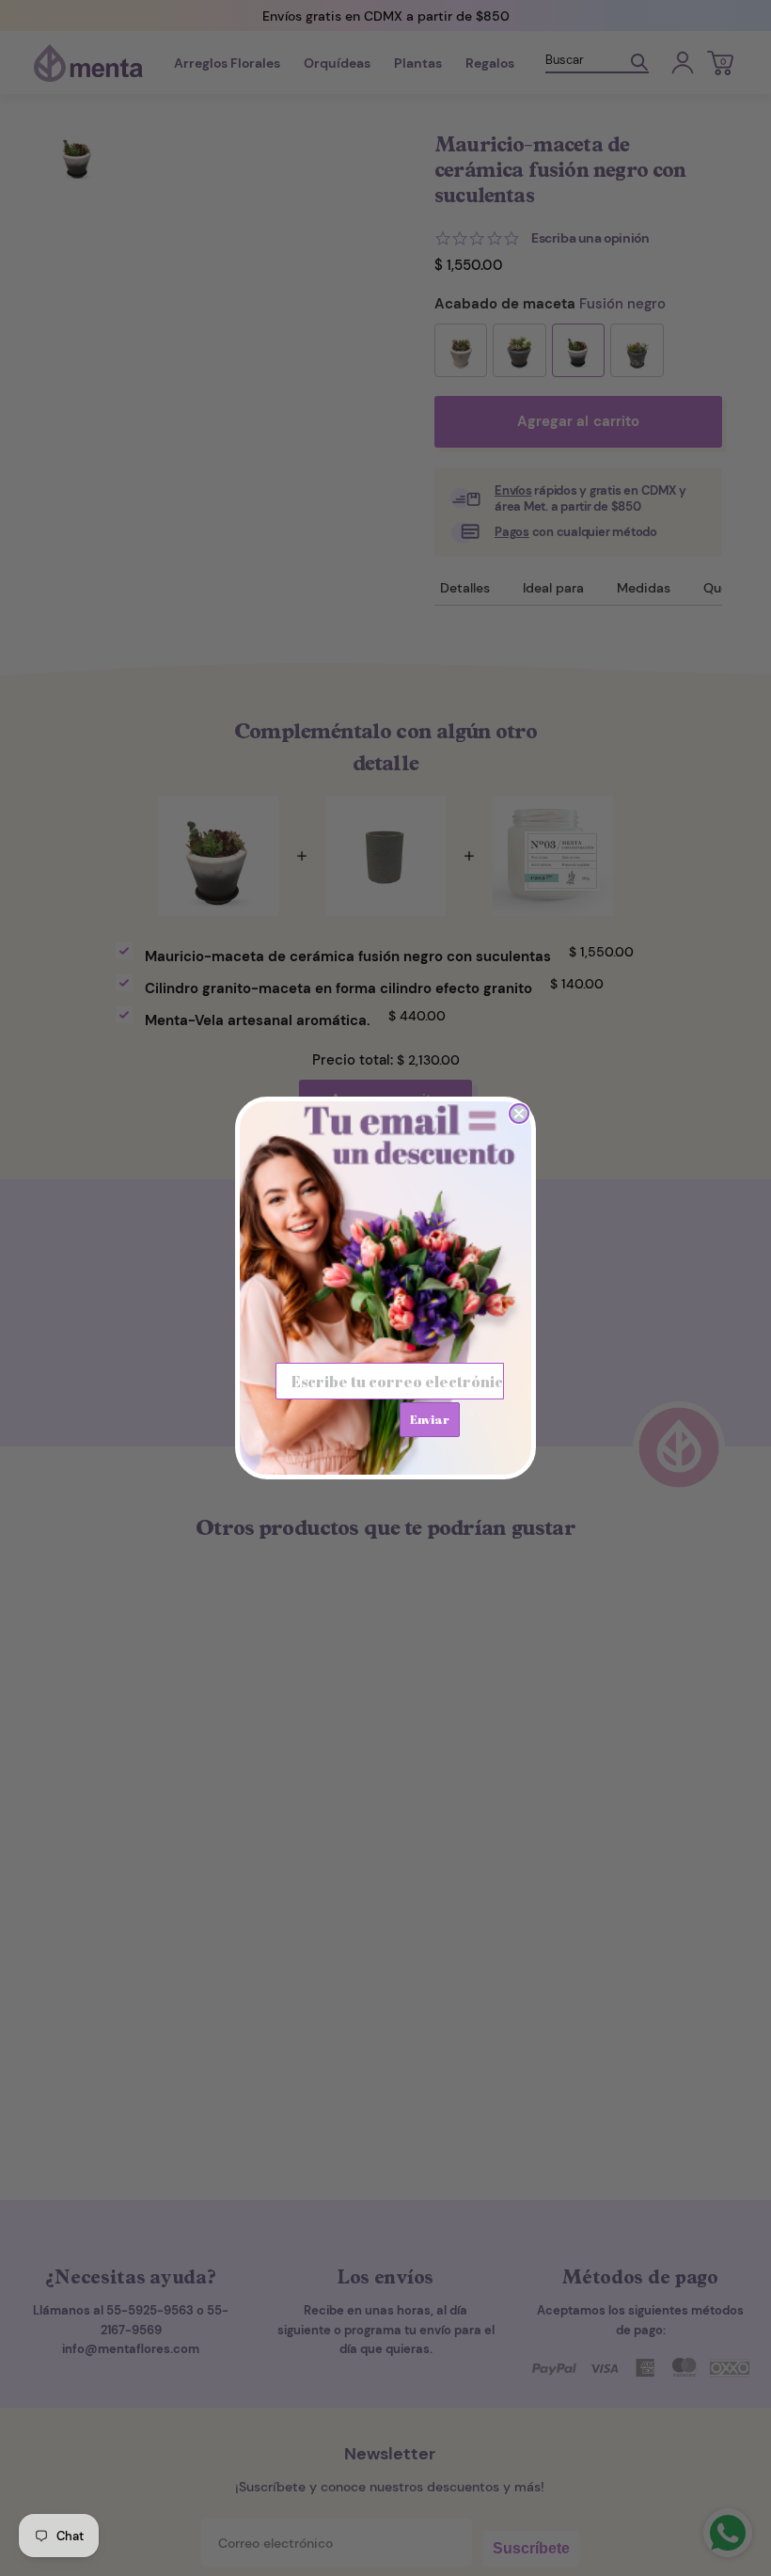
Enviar (430, 1419)
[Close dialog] (519, 1114)
